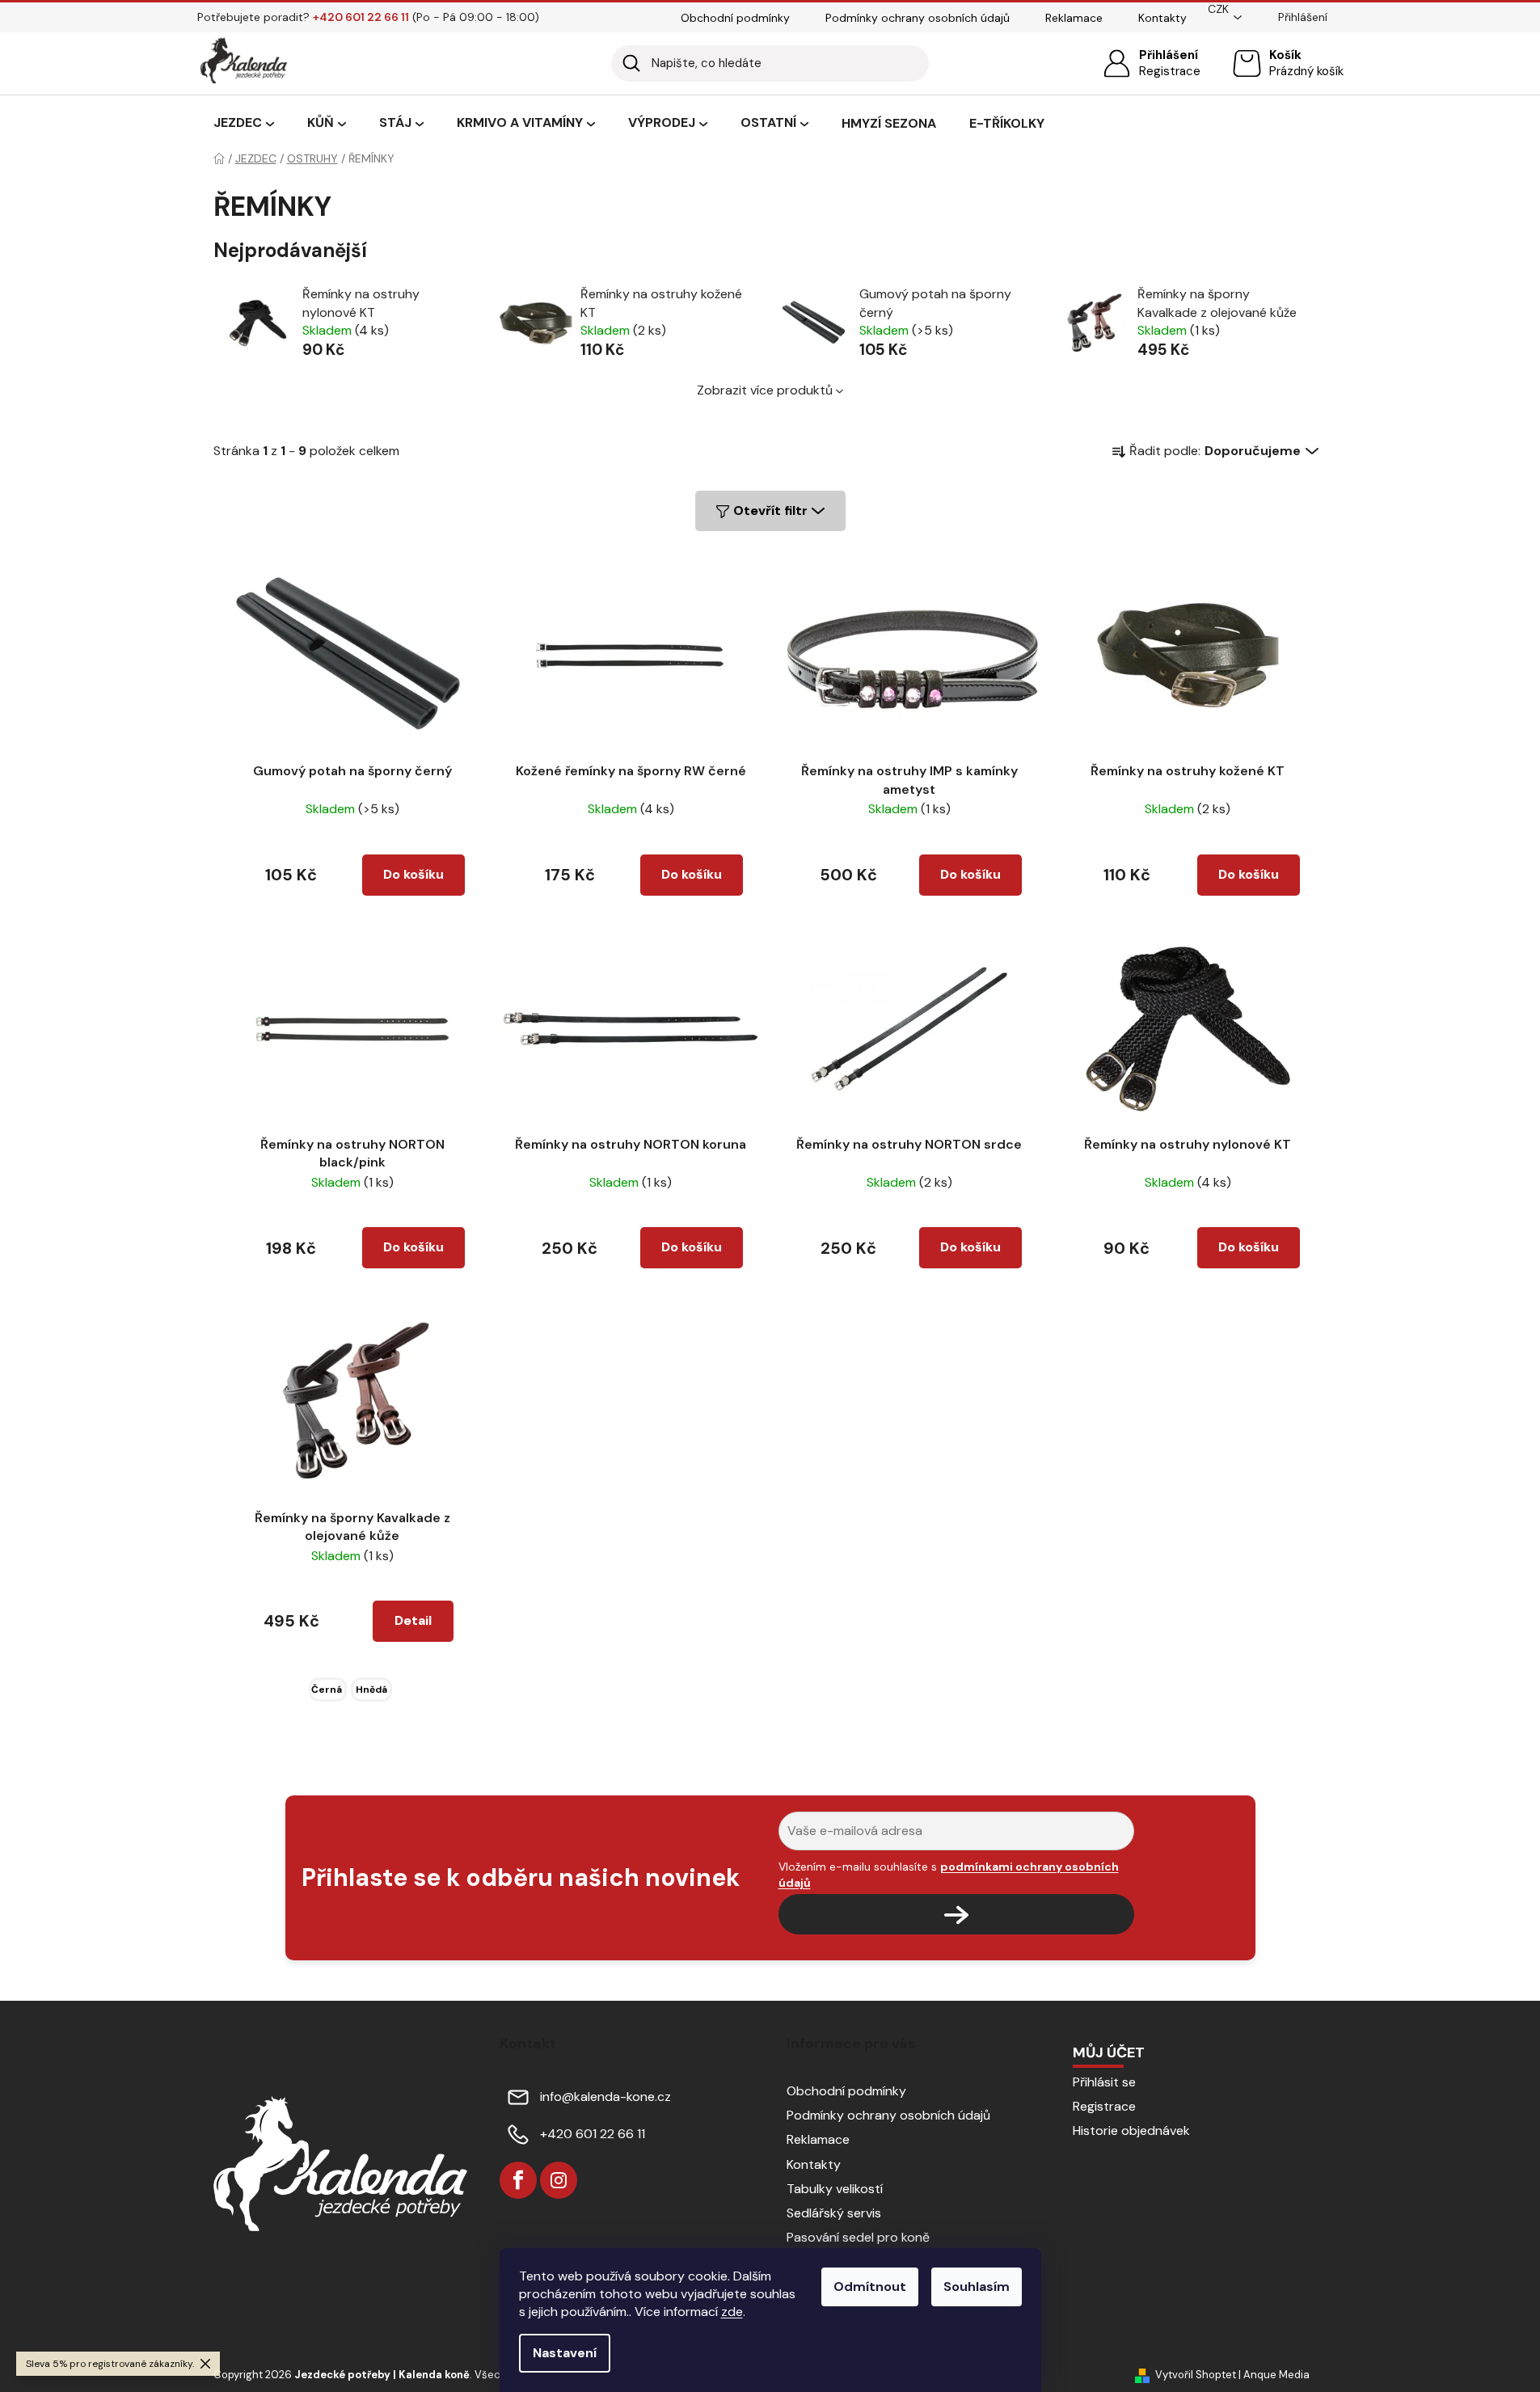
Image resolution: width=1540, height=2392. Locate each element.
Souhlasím (977, 2287)
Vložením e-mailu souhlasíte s (949, 1875)
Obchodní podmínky (735, 18)
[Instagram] (559, 2180)
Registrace (1170, 71)
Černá (327, 1690)
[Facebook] (518, 2180)
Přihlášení (1169, 55)
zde (732, 2312)
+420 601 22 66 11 (593, 2134)
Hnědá (371, 1690)
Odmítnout (870, 2287)
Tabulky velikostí (835, 2189)
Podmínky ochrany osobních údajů (918, 18)
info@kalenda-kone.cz (605, 2097)
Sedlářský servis (834, 2213)
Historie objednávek (1131, 2130)
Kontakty (1162, 18)
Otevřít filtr (770, 510)
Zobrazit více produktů (765, 390)
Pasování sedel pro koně (858, 2237)
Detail (413, 1620)
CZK (1218, 9)
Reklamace (1074, 18)
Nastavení (565, 2353)
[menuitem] (244, 124)
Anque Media (1276, 2375)
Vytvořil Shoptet (1196, 2375)
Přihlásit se (1104, 2082)
